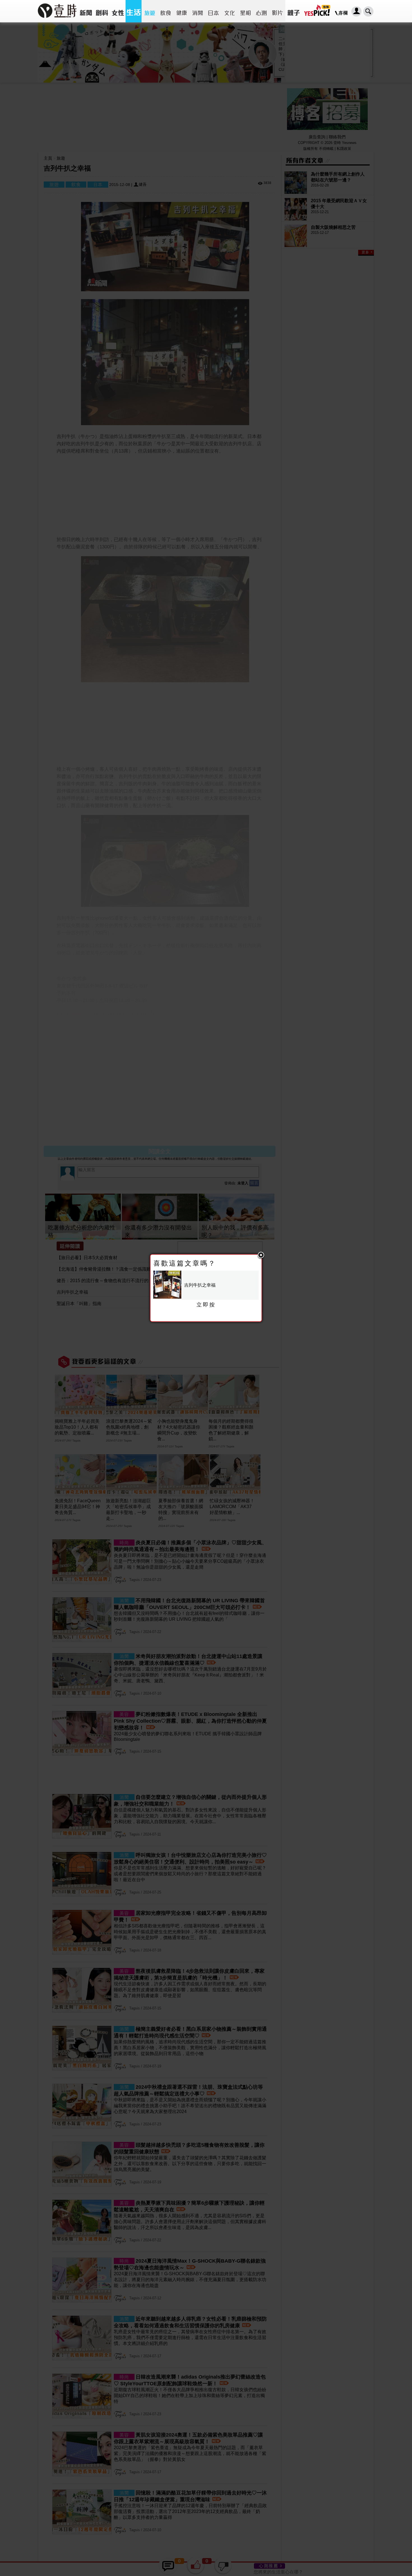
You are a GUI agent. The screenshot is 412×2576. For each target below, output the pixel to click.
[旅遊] (150, 11)
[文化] (229, 11)
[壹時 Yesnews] (57, 20)
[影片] (277, 11)
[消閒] (197, 11)
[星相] (245, 11)
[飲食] (166, 11)
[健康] (181, 11)
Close (261, 1256)
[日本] (213, 11)
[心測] (261, 11)
